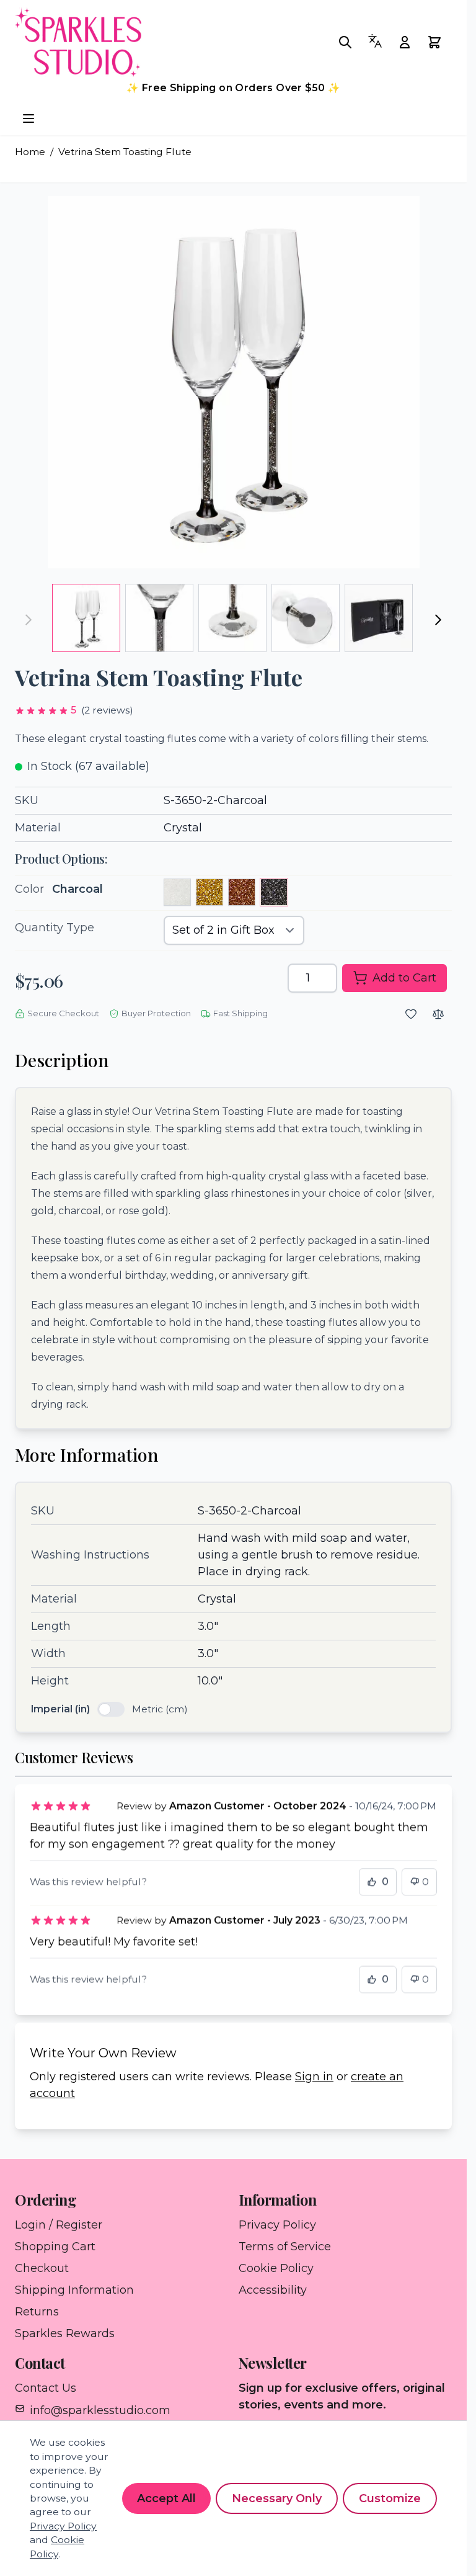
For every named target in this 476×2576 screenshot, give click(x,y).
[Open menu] (29, 119)
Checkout (42, 2268)
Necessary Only (277, 2498)
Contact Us (46, 2388)
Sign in (314, 2077)
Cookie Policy (276, 2268)
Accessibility (273, 2290)
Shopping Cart (55, 2247)
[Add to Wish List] (411, 1014)
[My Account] (408, 42)
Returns (37, 2312)
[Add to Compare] (438, 1014)
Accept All (166, 2498)
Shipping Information (74, 2290)
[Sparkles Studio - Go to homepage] (95, 42)
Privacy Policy (277, 2225)
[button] (74, 711)
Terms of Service (285, 2247)
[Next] (438, 620)
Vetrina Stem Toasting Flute (125, 152)
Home (30, 152)
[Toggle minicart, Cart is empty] (438, 42)
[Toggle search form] (349, 42)
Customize (390, 2498)
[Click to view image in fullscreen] (234, 382)
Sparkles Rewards (65, 2333)
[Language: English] (379, 41)
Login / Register (59, 2225)
